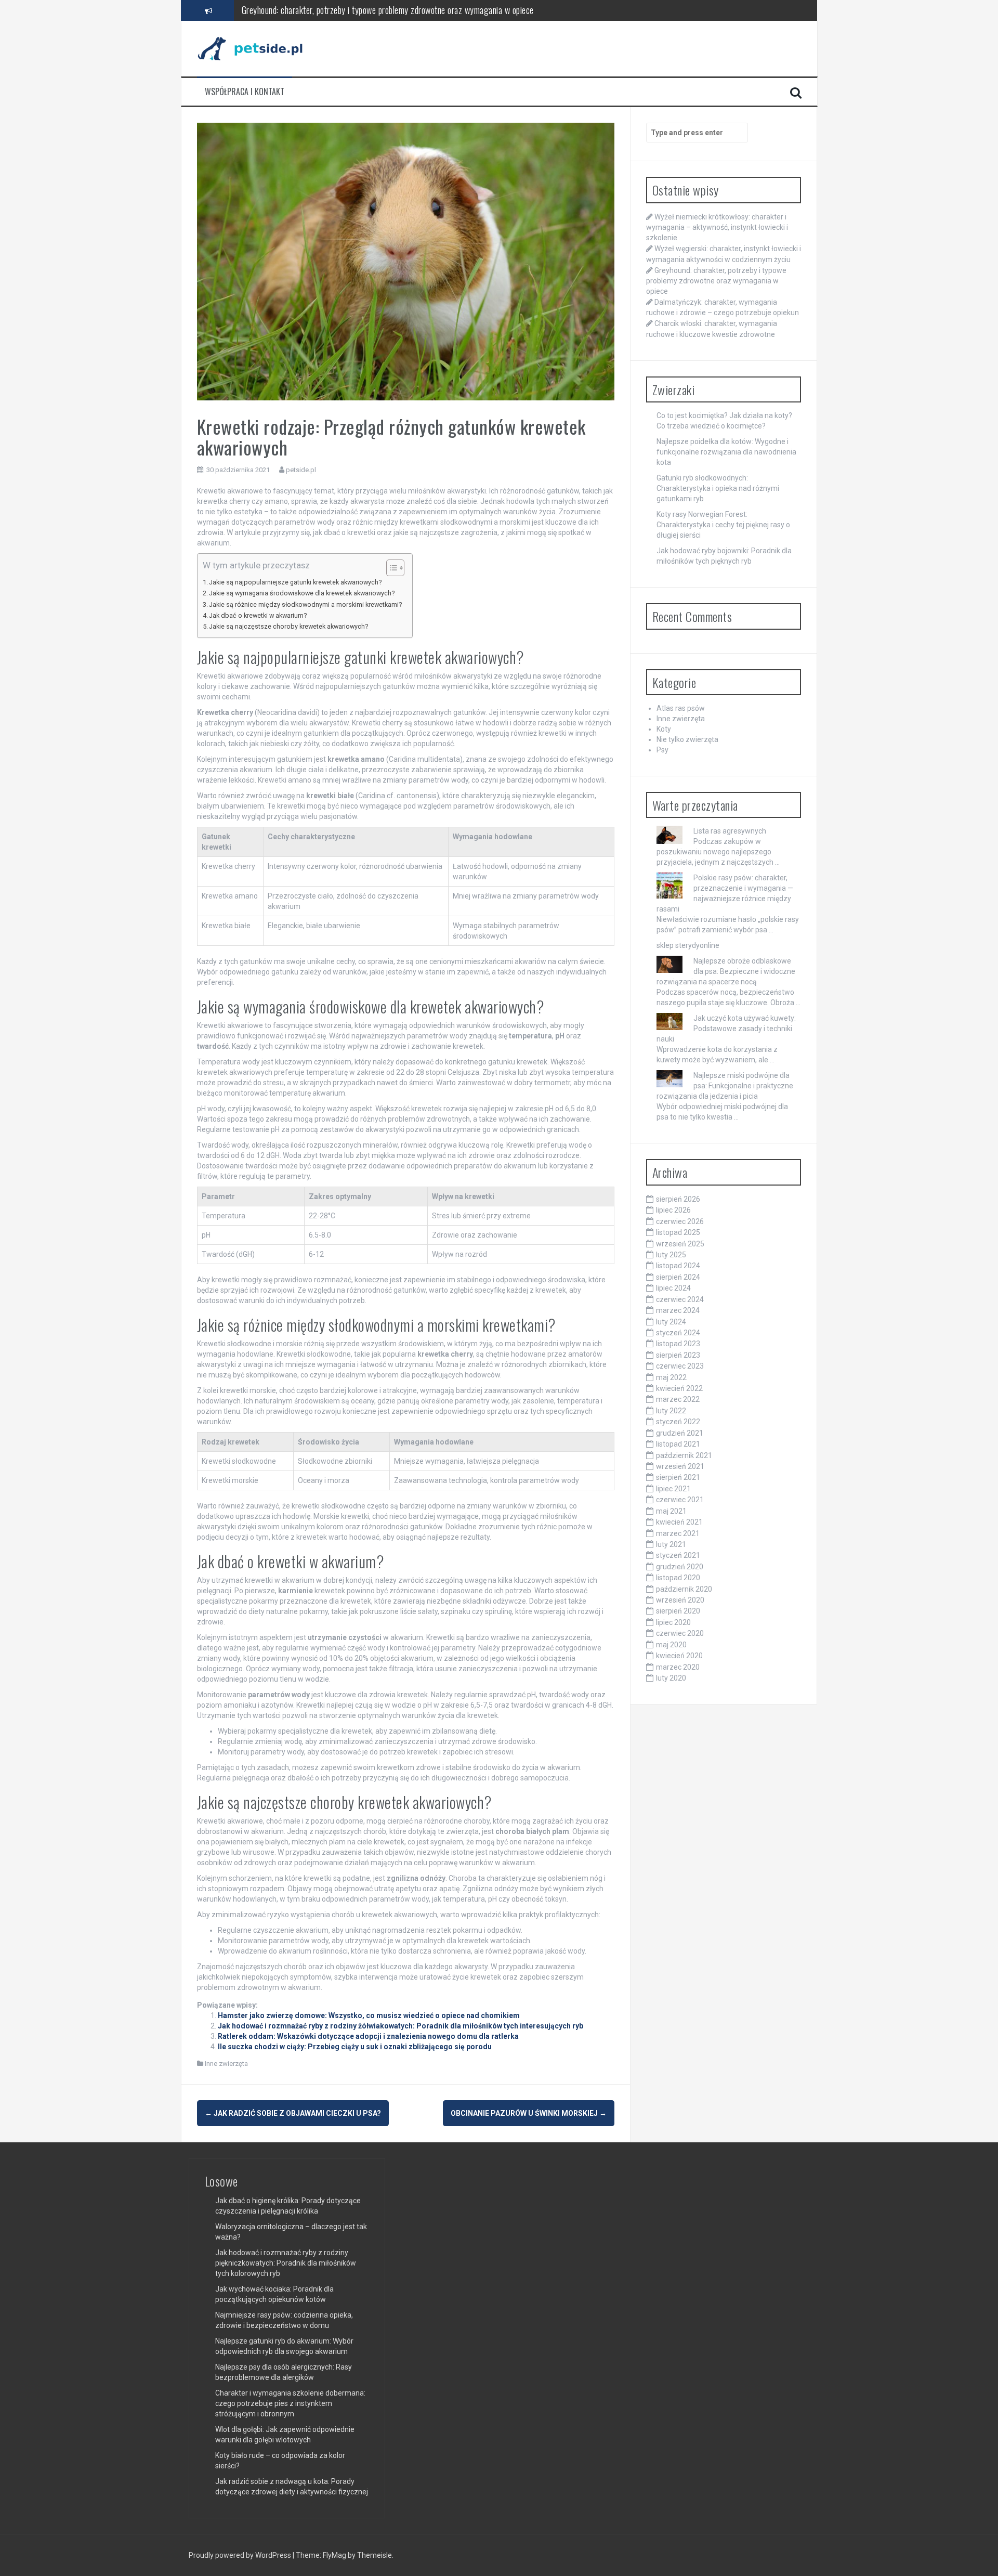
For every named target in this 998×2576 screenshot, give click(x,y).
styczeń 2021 (678, 1555)
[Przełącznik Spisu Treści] (390, 568)
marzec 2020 (678, 1667)
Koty (664, 729)
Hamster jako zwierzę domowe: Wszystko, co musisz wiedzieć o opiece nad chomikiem (369, 2015)
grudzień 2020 (680, 1567)
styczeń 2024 (678, 1333)
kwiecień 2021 (679, 1522)
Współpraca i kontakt (245, 92)
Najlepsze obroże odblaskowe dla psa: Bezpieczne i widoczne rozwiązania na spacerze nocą (726, 971)
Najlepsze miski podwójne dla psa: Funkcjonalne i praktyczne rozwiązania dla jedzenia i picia (725, 1086)
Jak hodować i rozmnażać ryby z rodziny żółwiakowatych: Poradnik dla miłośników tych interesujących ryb (400, 2026)
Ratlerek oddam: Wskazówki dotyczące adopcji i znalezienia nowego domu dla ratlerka (368, 2036)
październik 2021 (684, 1455)
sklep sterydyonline (688, 945)
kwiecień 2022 (679, 1388)
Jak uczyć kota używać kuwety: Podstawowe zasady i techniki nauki (726, 1029)
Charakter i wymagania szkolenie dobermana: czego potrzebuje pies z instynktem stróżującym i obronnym (290, 2403)
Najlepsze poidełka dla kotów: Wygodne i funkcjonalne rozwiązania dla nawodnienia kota (726, 452)
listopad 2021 (678, 1444)
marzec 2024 (678, 1310)
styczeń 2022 (678, 1422)
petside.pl (301, 470)
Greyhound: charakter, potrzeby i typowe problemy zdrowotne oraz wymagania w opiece (716, 281)
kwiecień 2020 (679, 1656)
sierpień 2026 (678, 1199)
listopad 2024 (678, 1266)
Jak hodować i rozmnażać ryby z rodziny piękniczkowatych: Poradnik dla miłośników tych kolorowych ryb (286, 2263)
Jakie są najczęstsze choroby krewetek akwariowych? (288, 626)
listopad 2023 (678, 1344)
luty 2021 (671, 1544)
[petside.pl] (257, 48)
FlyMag (334, 2555)
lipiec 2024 (673, 1288)
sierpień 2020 (678, 1611)
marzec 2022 (678, 1399)
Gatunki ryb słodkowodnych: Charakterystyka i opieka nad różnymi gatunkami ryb (718, 488)
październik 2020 (684, 1589)
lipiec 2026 (673, 1210)
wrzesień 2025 (680, 1244)
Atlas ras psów (681, 708)
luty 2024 (671, 1322)
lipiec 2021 (673, 1489)
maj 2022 (671, 1377)
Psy (662, 750)
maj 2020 (671, 1645)
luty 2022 (671, 1411)
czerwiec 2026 (680, 1221)
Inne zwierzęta (226, 2064)
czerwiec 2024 (680, 1299)
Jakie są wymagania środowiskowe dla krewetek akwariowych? (302, 593)
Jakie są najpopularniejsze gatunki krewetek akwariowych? (295, 582)
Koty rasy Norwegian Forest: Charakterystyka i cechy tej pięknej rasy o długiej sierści (723, 525)
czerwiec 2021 (680, 1500)
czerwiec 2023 (680, 1366)
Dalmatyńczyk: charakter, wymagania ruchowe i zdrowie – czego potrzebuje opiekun (383, 10)
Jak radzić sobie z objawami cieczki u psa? (293, 2113)
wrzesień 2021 (680, 1466)
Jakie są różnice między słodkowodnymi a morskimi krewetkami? (305, 604)
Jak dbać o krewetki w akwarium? (258, 615)
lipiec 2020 (673, 1622)
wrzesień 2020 (680, 1600)
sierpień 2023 (678, 1355)
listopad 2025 (678, 1232)
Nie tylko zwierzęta (687, 739)
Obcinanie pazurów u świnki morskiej (529, 2113)
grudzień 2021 (680, 1433)
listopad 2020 (678, 1578)
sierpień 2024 (678, 1277)
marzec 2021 (678, 1533)
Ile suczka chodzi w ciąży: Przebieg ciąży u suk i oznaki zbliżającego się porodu (355, 2047)
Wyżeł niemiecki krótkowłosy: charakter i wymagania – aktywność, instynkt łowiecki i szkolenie (717, 227)
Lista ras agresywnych (730, 831)
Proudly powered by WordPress (241, 2555)
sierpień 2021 (678, 1477)
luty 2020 (671, 1678)
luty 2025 (671, 1255)
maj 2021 (671, 1511)
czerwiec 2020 (680, 1633)
